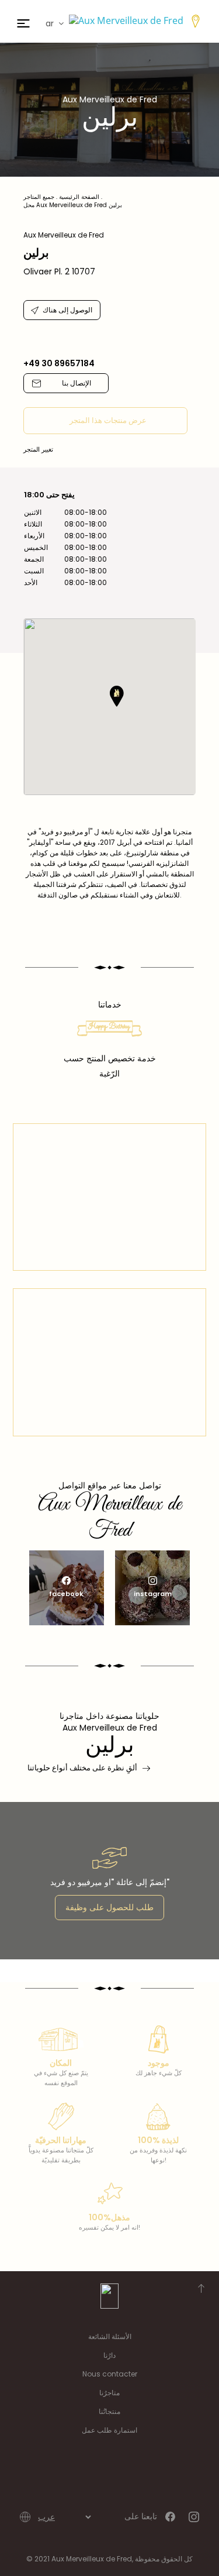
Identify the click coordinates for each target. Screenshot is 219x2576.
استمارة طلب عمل (109, 2430)
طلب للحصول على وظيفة (109, 1907)
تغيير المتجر (38, 449)
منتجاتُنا (109, 2411)
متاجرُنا (109, 2393)
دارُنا (109, 2355)
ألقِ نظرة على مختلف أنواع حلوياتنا (82, 1768)
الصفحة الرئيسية (79, 197)
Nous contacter (110, 2374)
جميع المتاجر (39, 197)
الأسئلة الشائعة (110, 2336)
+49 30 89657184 (59, 363)
